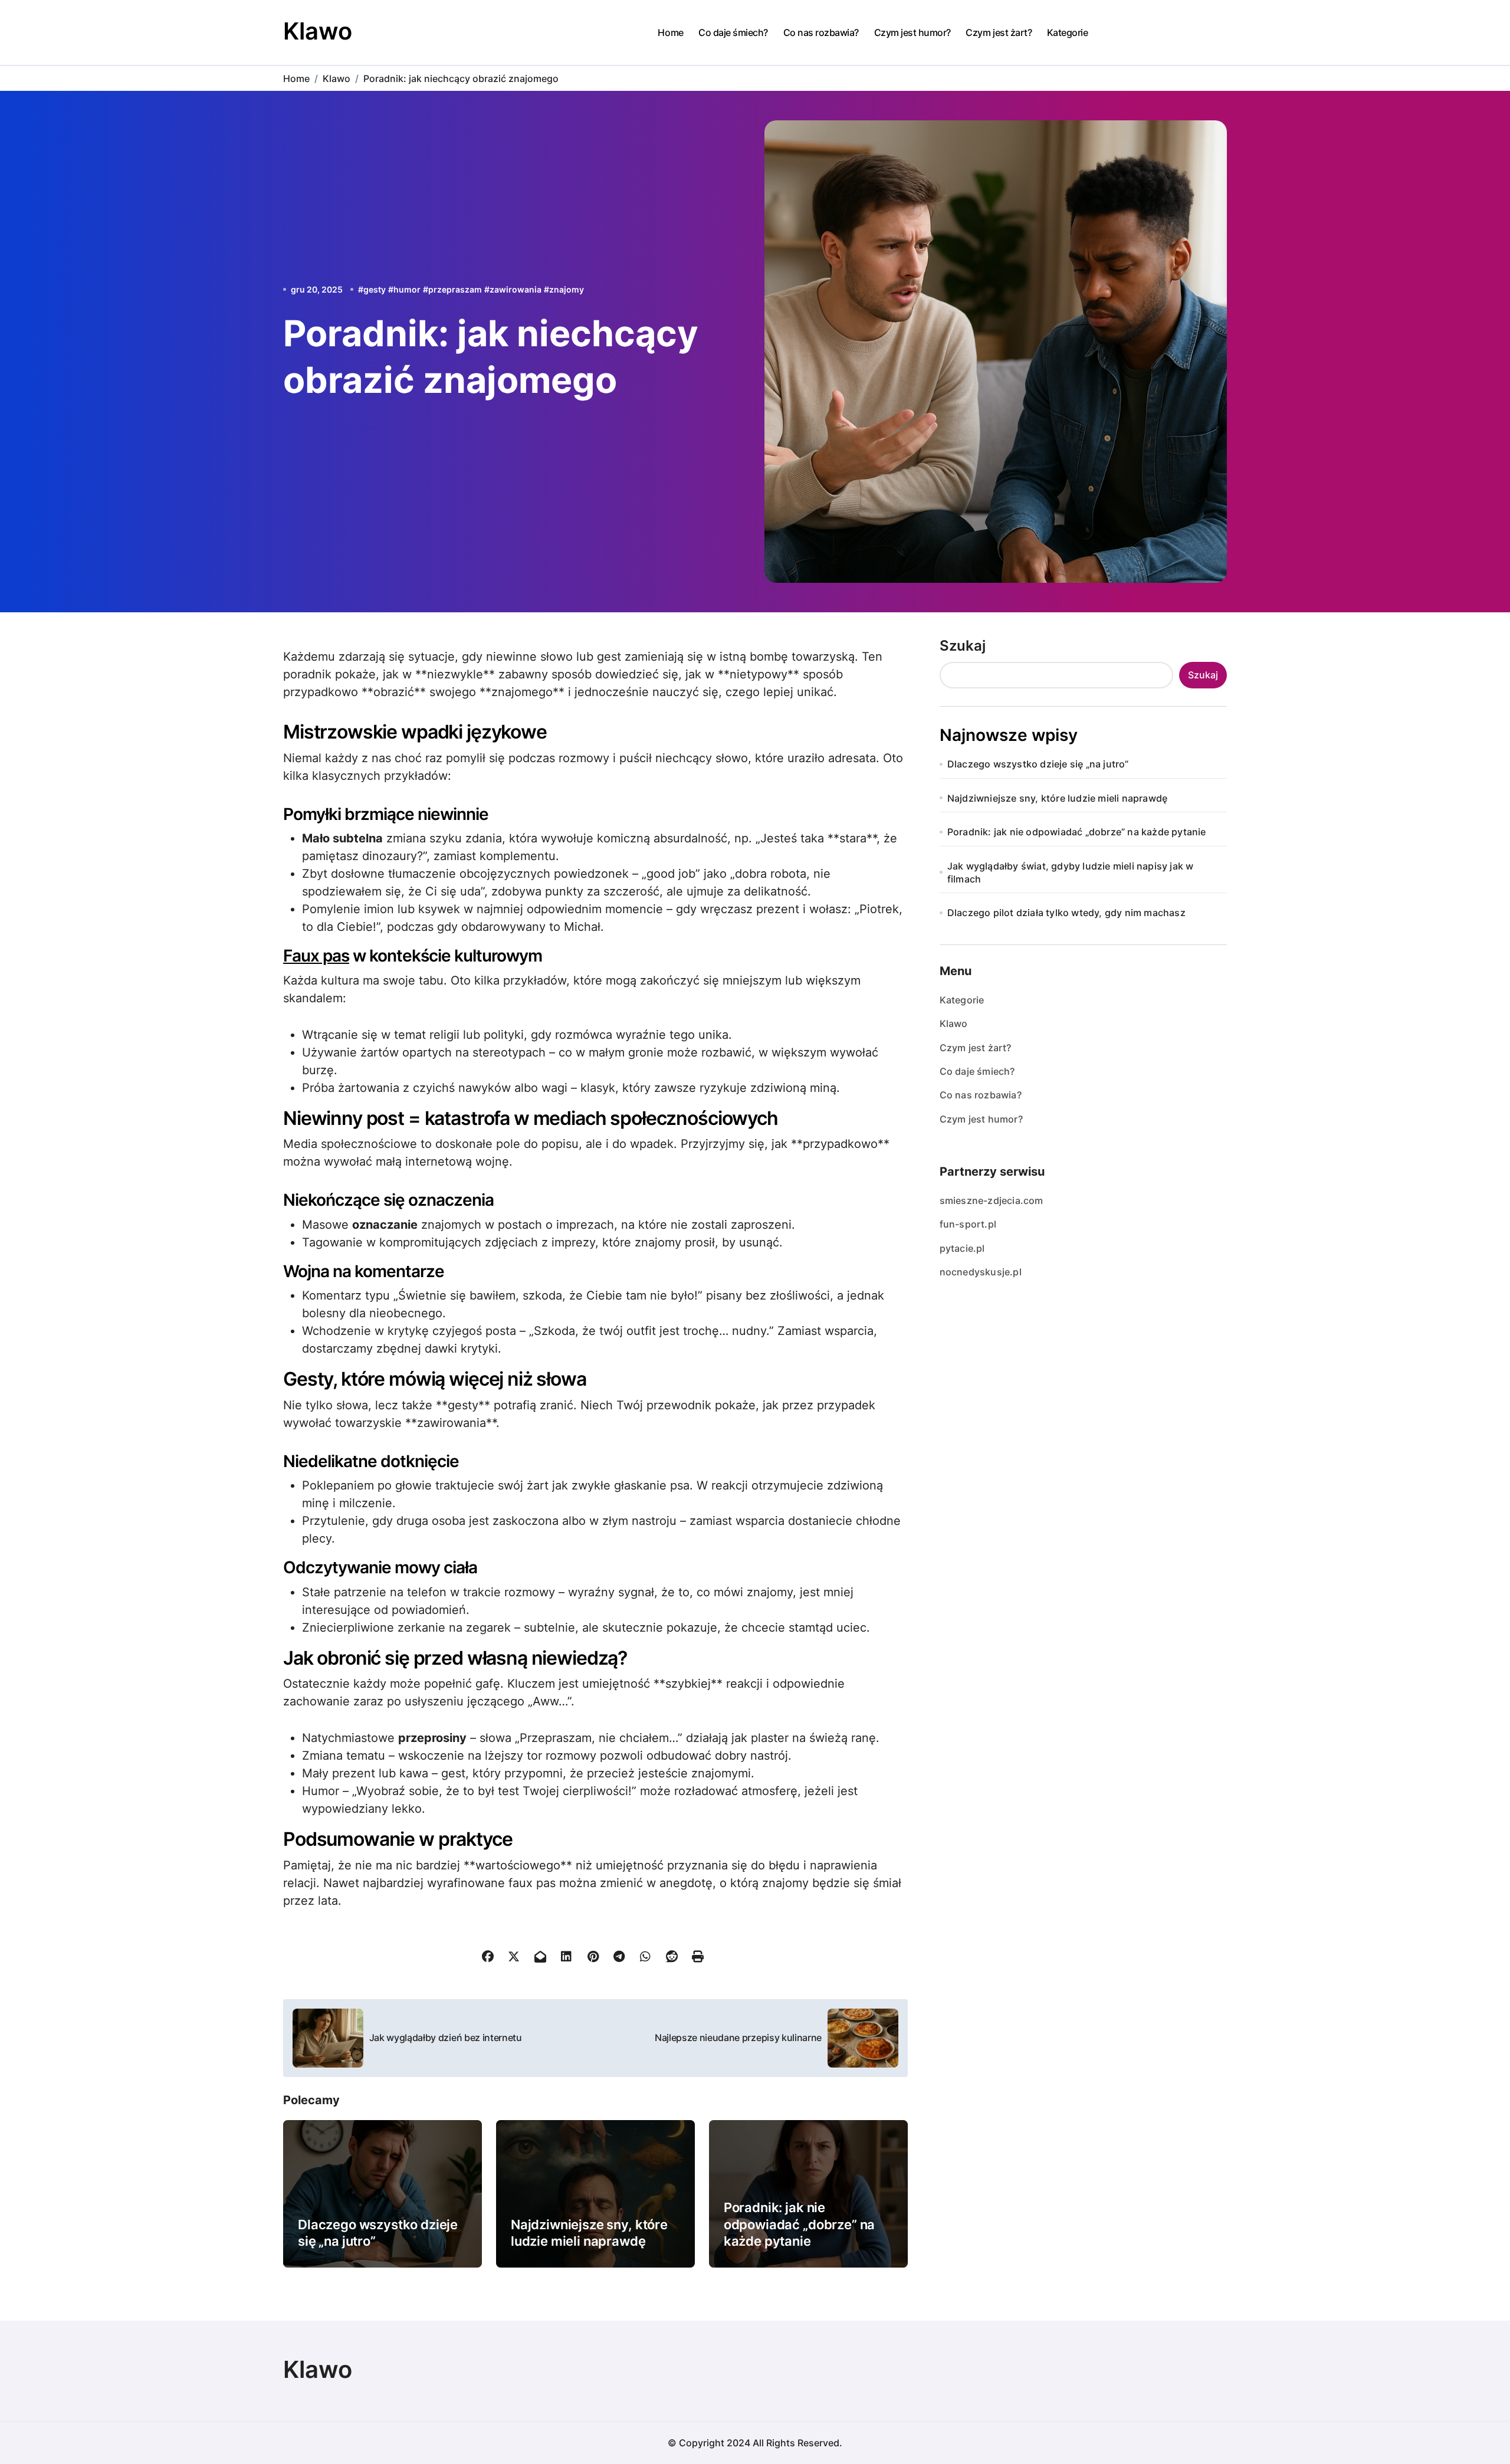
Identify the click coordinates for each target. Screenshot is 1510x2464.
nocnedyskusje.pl (981, 1272)
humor (407, 289)
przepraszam (455, 289)
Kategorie (1068, 32)
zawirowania (516, 289)
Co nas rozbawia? (821, 32)
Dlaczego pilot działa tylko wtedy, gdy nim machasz (1066, 913)
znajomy (567, 289)
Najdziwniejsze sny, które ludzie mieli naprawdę (1057, 798)
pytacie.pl (962, 1248)
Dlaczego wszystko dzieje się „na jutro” (1038, 764)
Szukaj (963, 646)
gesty (375, 289)
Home (670, 32)
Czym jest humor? (912, 32)
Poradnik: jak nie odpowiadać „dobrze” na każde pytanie (799, 2224)
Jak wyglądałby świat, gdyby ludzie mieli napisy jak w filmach (1071, 872)
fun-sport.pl (968, 1224)
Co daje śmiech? (733, 32)
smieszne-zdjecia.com (992, 1200)
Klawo (318, 31)
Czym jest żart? (999, 32)
